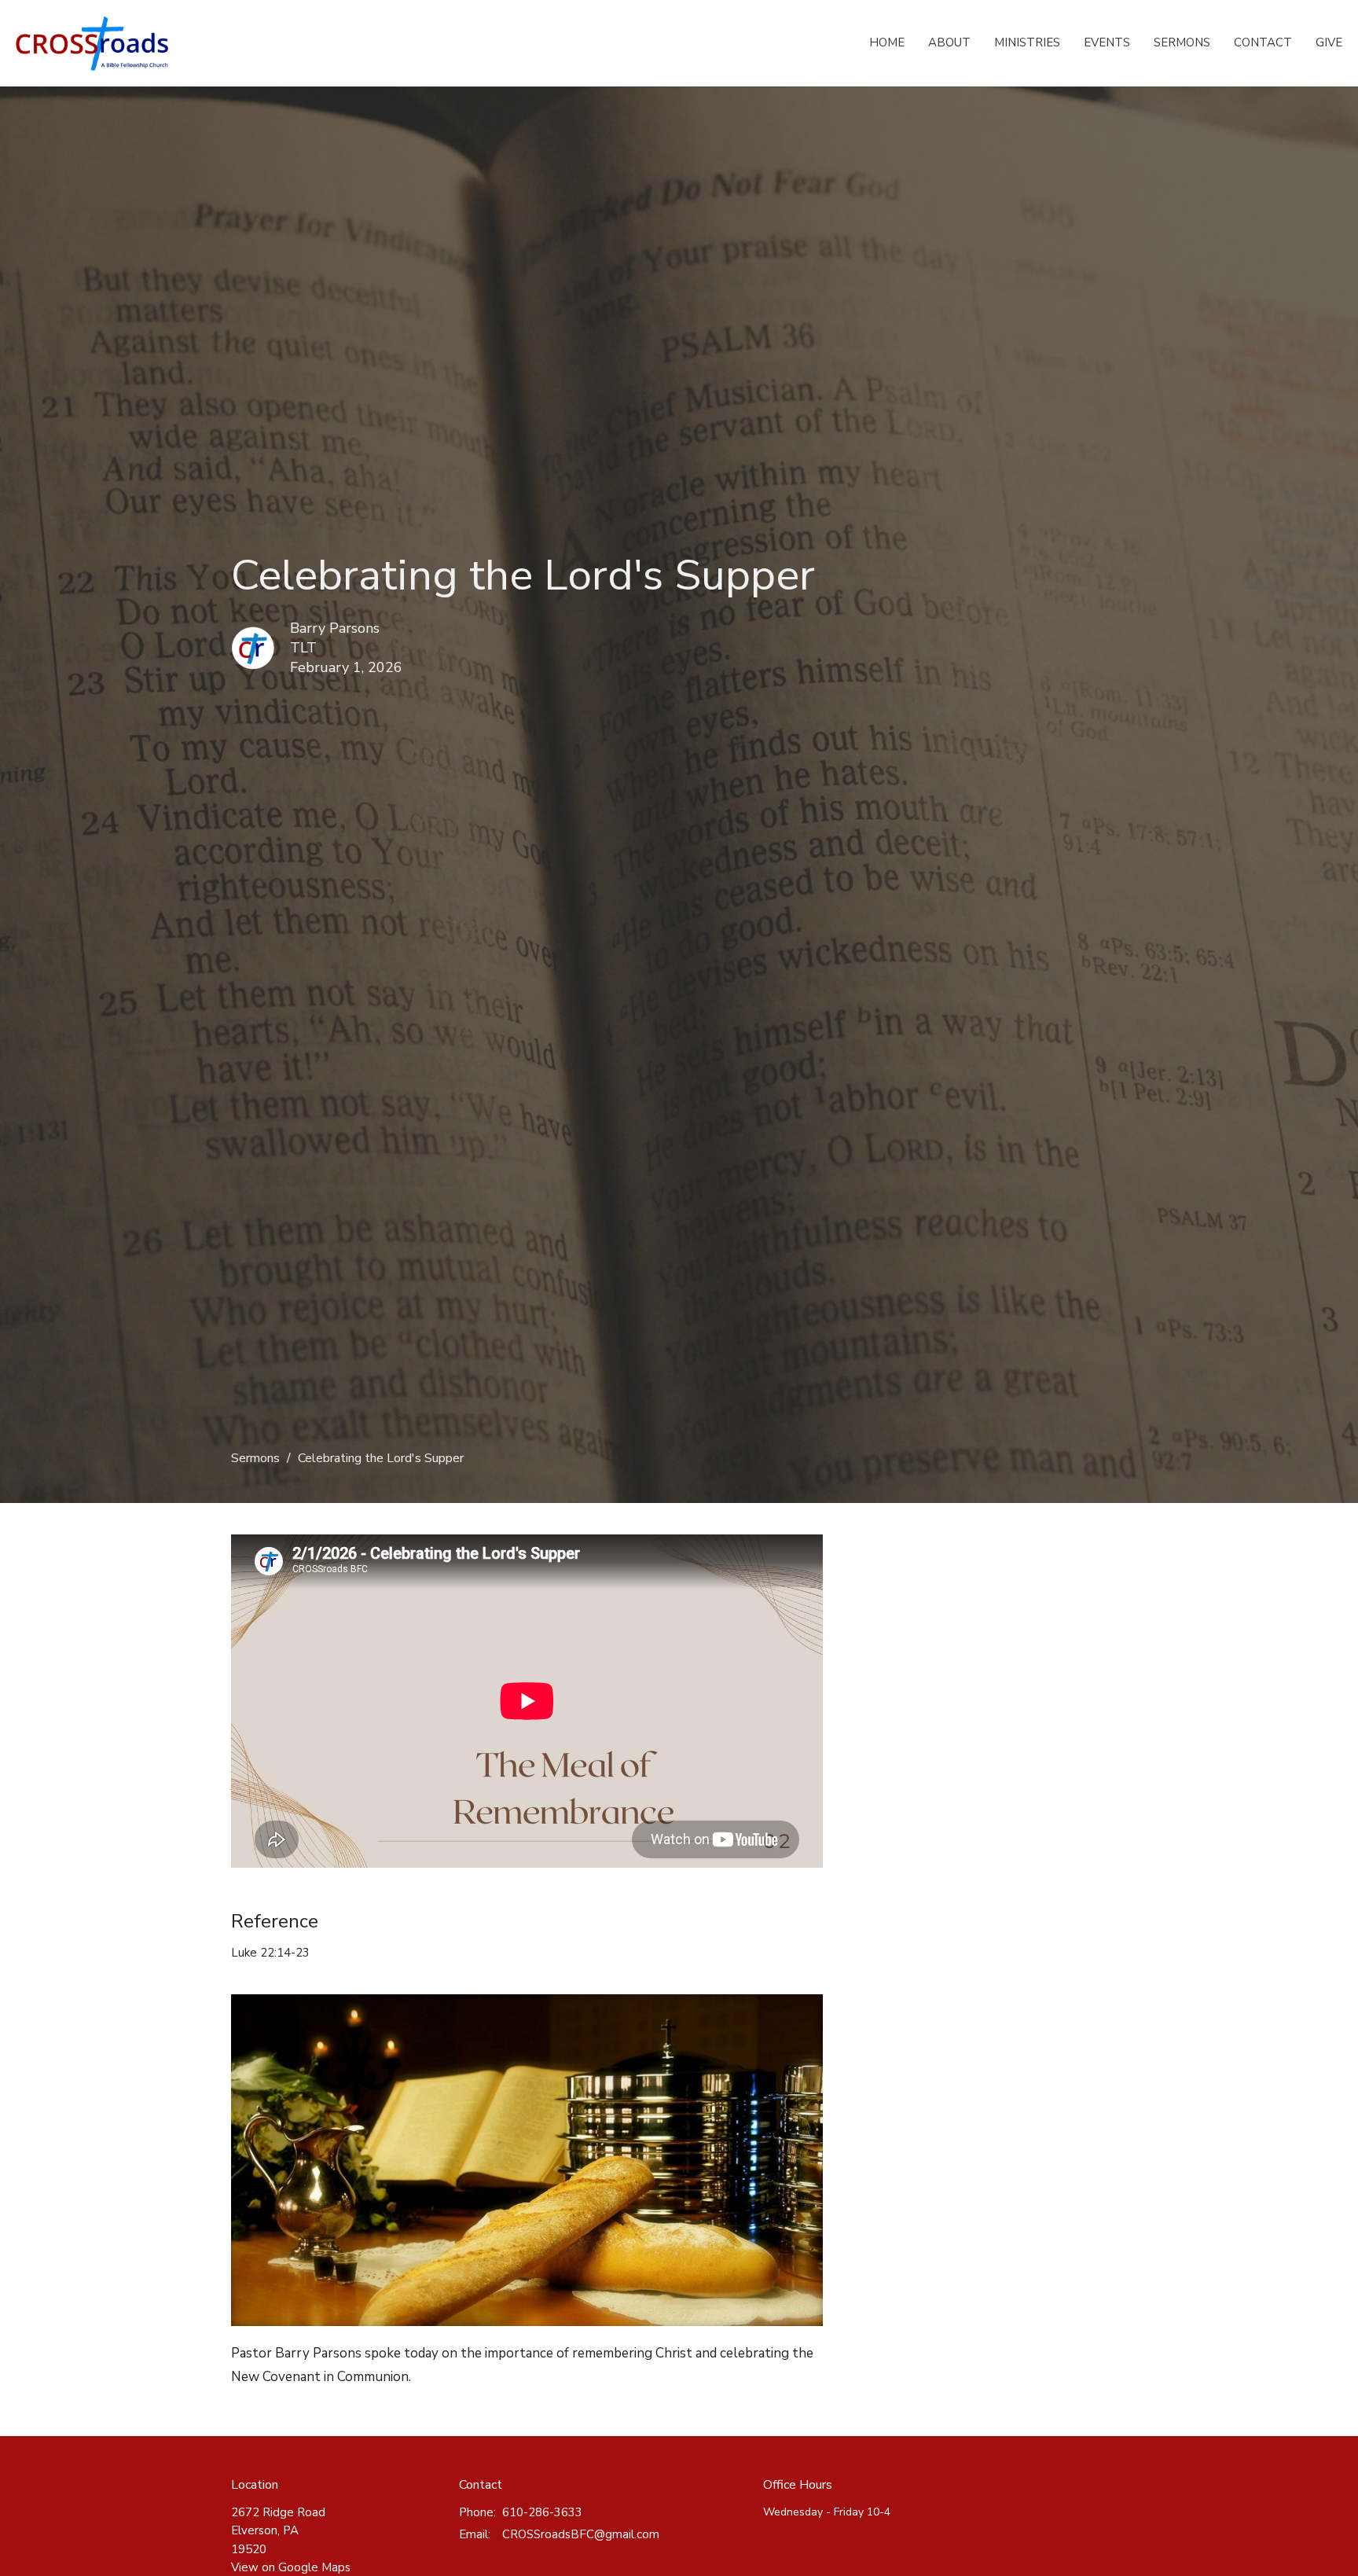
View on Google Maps (291, 2567)
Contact (1263, 42)
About (949, 42)
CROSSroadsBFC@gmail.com (581, 2534)
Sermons (1182, 42)
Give (1329, 42)
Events (1107, 42)
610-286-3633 (542, 2512)
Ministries (1027, 42)
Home (887, 42)
